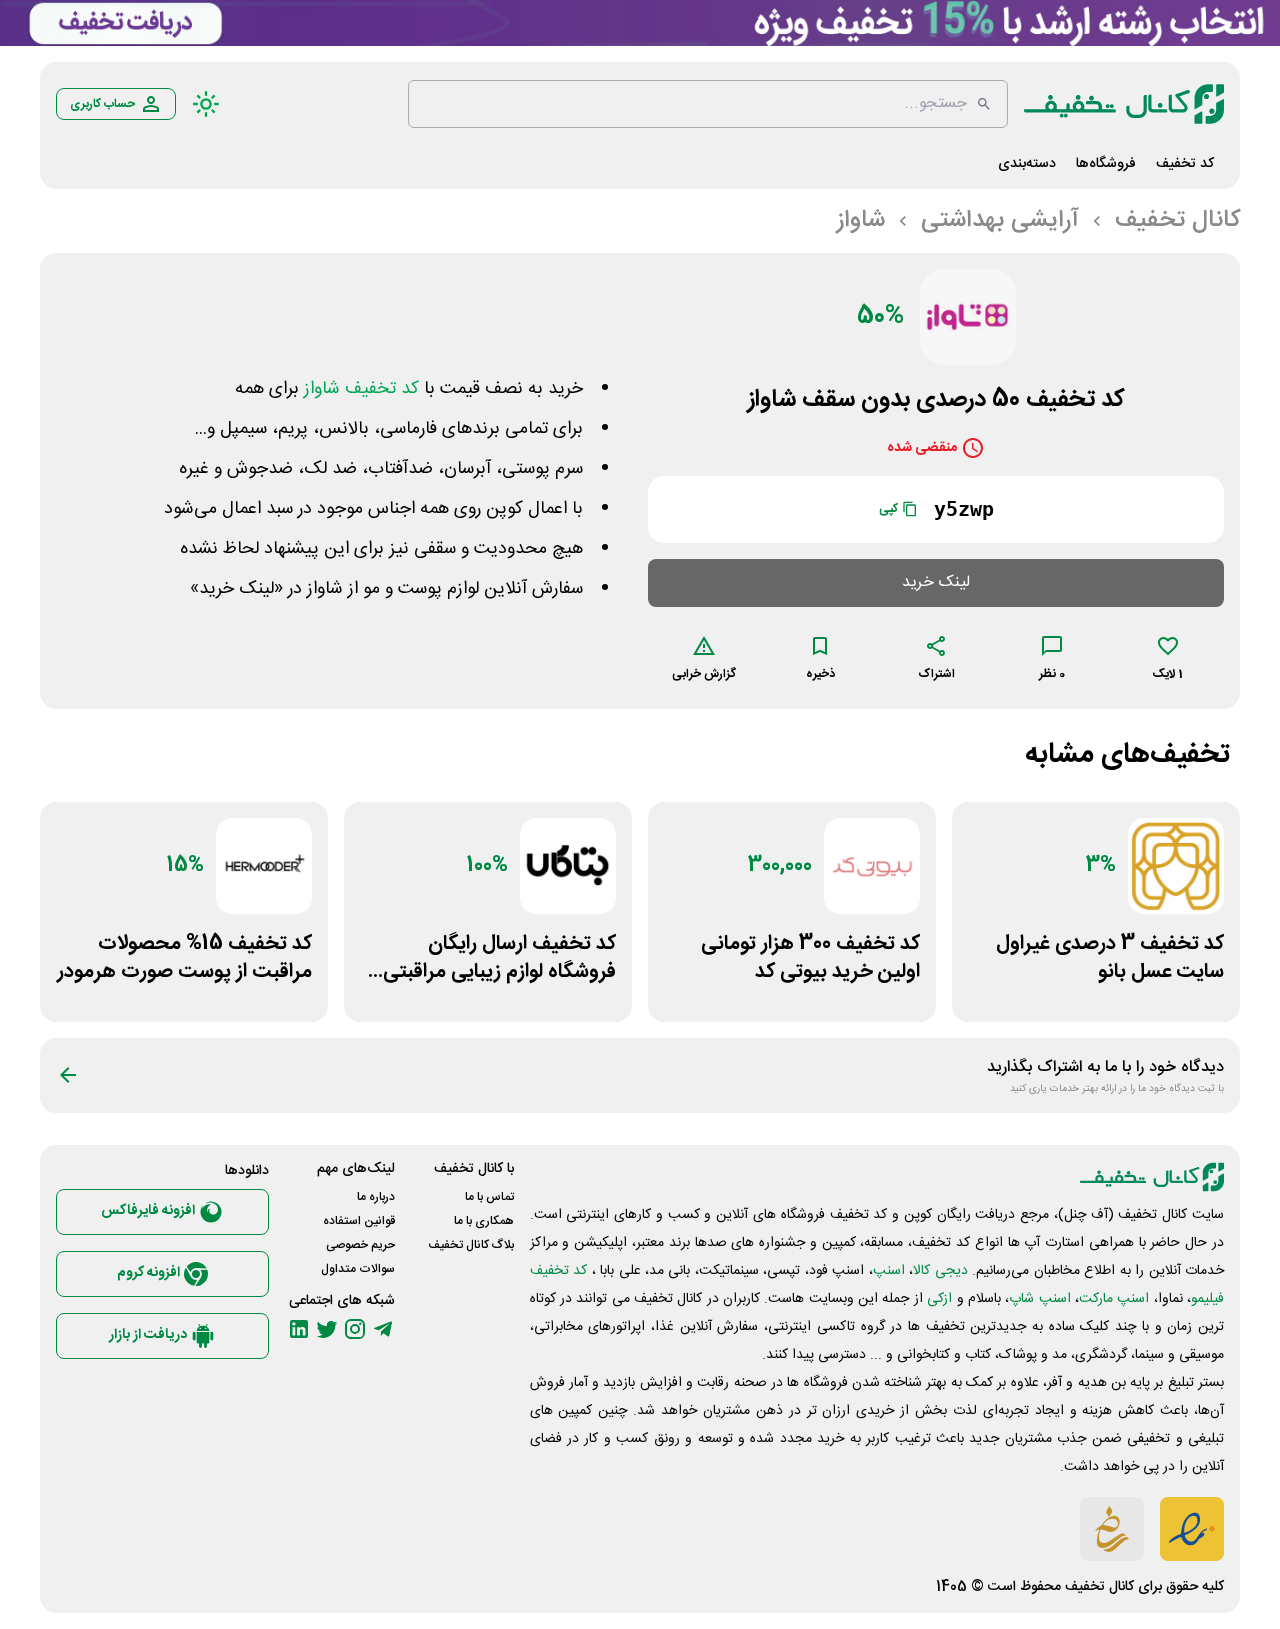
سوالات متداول (358, 1269)
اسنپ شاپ (1039, 1299)
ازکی (939, 1299)
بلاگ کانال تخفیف (471, 1245)
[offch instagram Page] (355, 1329)
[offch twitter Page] (327, 1329)
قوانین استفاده (359, 1221)
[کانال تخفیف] (1124, 104)
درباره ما (376, 1197)
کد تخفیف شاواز (361, 389)
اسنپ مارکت (1114, 1299)
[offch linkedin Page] (299, 1329)
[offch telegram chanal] (383, 1329)
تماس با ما (489, 1197)
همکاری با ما (484, 1221)
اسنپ (889, 1271)
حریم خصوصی (360, 1245)
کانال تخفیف (1099, 1587)
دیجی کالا (940, 1271)
